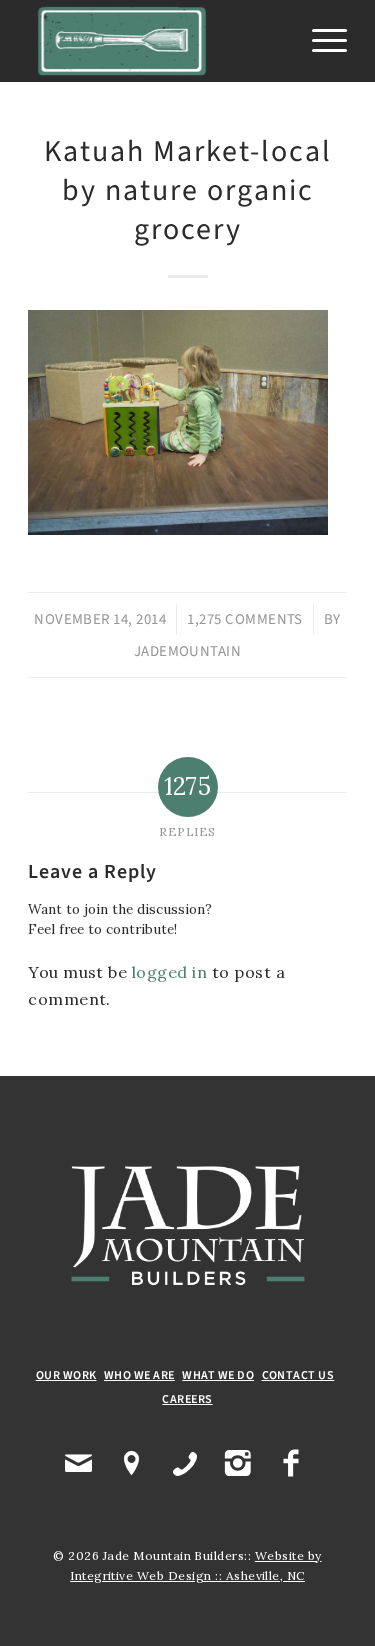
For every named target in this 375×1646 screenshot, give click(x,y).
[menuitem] (319, 41)
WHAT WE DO (218, 1375)
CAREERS (187, 1399)
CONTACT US (298, 1375)
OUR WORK (66, 1375)
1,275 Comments (245, 619)
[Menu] (319, 41)
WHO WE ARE (139, 1375)
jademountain (188, 651)
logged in (169, 972)
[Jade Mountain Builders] (155, 41)
